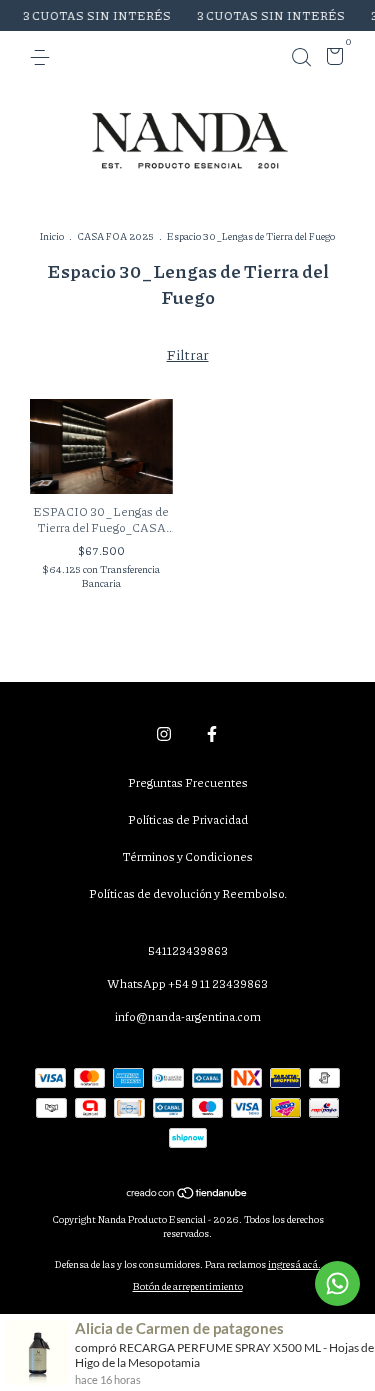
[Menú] (43, 57)
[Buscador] (301, 57)
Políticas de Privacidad (188, 819)
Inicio (52, 236)
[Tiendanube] (187, 1194)
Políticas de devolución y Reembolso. (188, 893)
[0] (331, 59)
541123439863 (188, 950)
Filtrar (188, 354)
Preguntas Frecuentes (188, 782)
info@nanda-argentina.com (188, 1016)
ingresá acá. (294, 1264)
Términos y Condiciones (187, 856)
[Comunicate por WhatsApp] (337, 1283)
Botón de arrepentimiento (188, 1286)
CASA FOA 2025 (115, 236)
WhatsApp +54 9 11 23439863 (187, 983)
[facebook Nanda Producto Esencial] (212, 733)
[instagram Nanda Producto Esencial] (164, 733)
